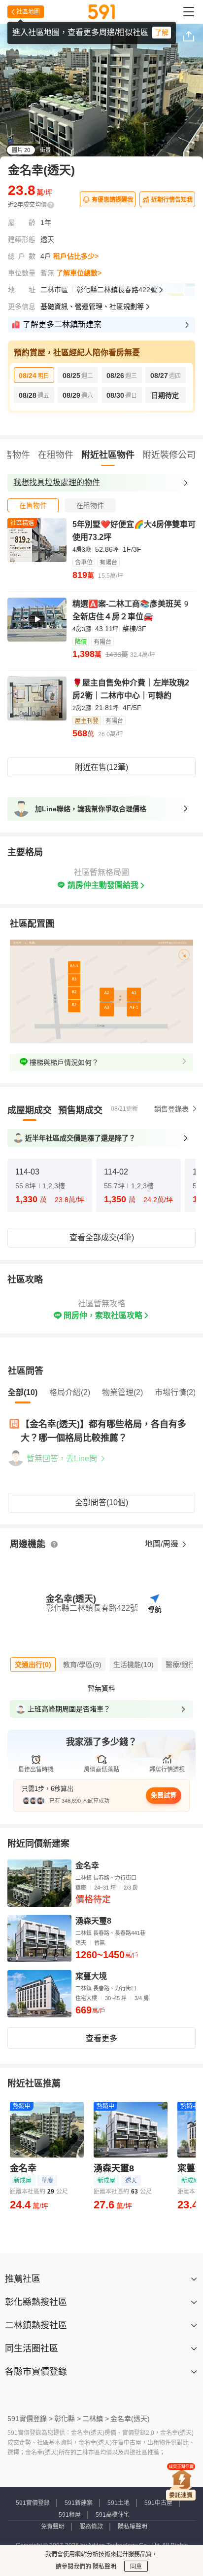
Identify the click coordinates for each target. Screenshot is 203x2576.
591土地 (118, 2503)
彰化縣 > (68, 2419)
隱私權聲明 (133, 2527)
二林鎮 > (96, 2419)
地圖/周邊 (163, 1544)
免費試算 (164, 1795)
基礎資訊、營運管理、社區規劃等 (92, 306)
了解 (162, 33)
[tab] (33, 505)
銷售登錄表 (171, 1109)
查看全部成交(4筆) (102, 1237)
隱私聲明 (104, 2567)
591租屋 (70, 2515)
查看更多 (101, 2038)
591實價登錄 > (30, 2419)
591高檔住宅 (113, 2515)
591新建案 (79, 2503)
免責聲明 (53, 2527)
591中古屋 (158, 2503)
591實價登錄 (33, 2503)
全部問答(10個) (101, 1502)
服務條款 (91, 2527)
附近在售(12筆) (101, 767)
